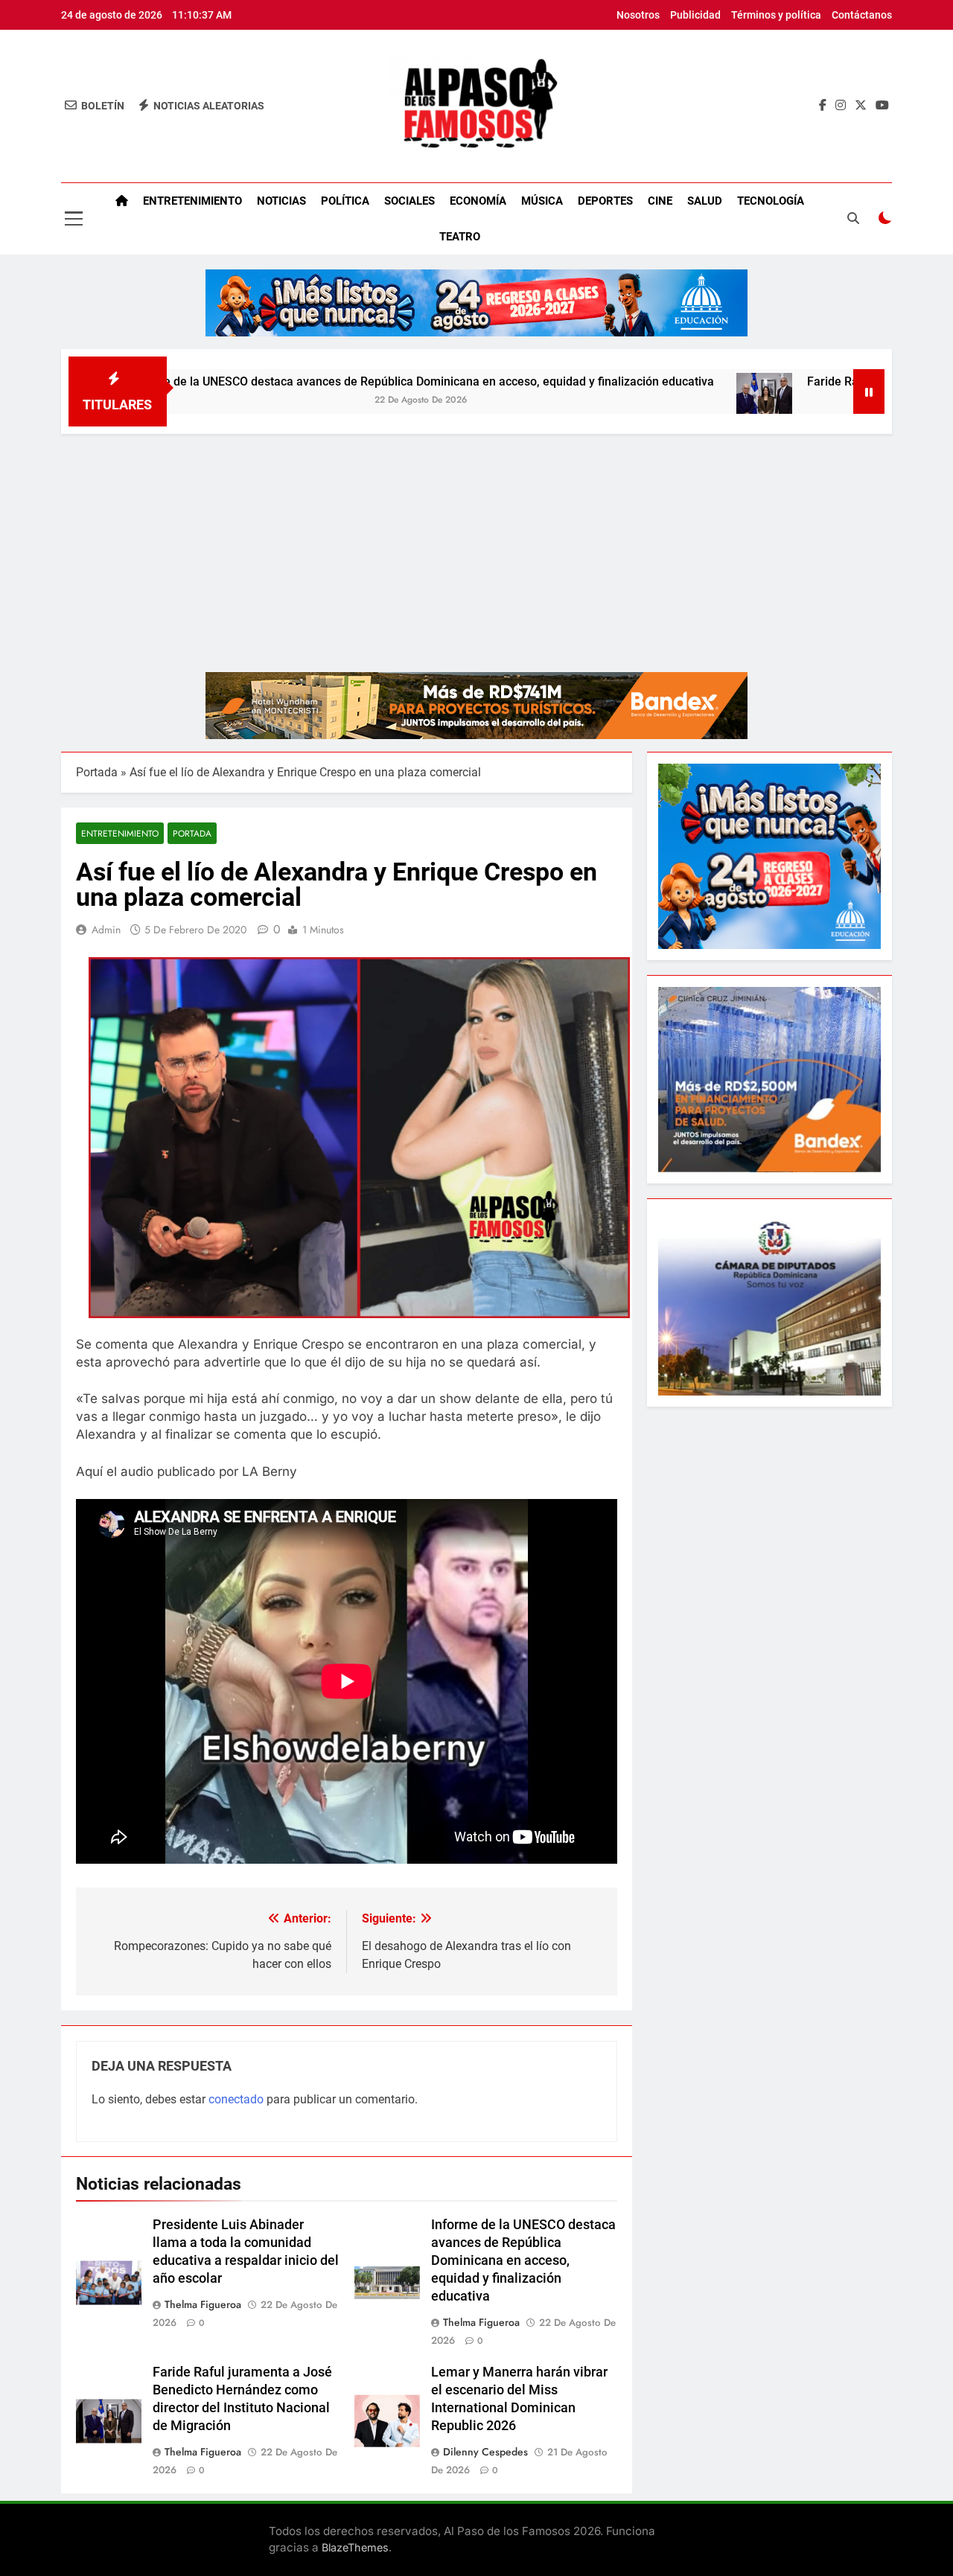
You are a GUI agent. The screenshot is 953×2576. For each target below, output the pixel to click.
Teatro (460, 237)
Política (345, 201)
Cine (660, 201)
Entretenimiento (192, 201)
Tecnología (771, 201)
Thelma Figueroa (203, 2304)
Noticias (281, 201)
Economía (478, 201)
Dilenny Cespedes (485, 2452)
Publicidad (695, 15)
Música (542, 201)
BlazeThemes (355, 2547)
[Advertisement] (476, 546)
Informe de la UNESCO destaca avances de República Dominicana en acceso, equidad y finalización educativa (325, 381)
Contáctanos (862, 15)
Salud (705, 201)
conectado (236, 2099)
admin (106, 930)
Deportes (605, 201)
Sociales (409, 201)
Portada (97, 772)
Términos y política (776, 15)
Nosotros (638, 15)
